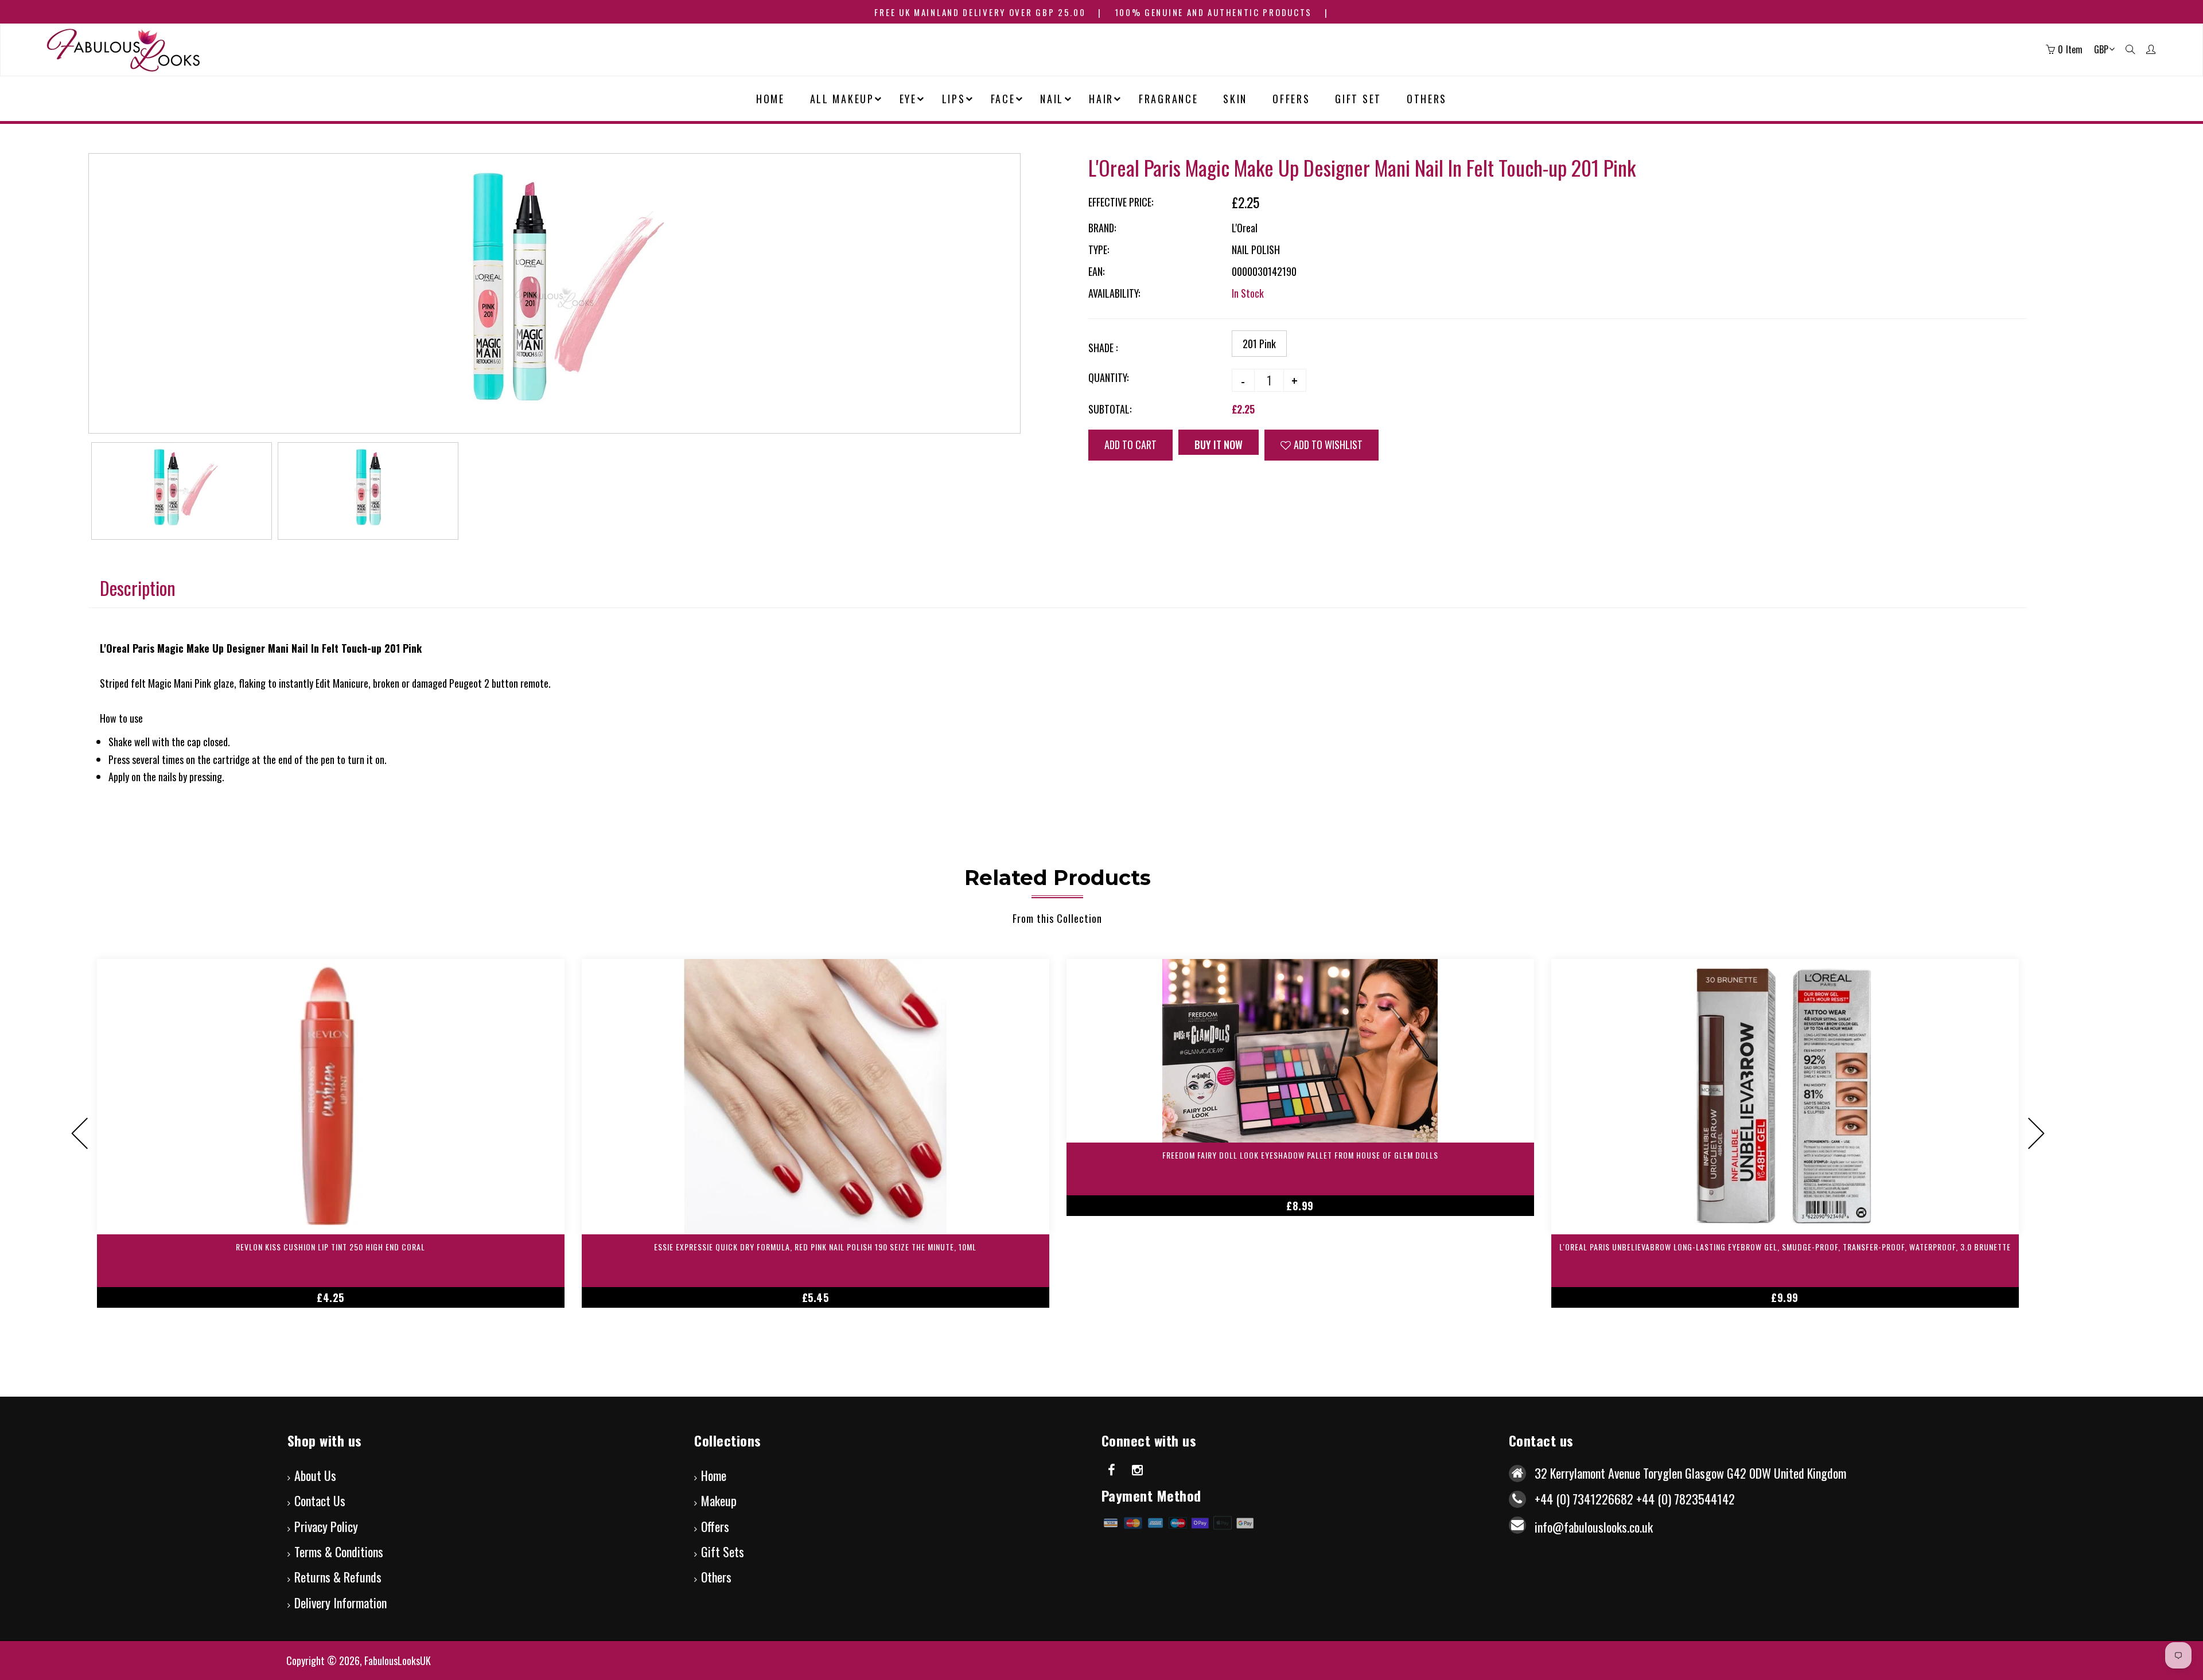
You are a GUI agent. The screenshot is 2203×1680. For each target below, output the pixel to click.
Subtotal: (1110, 409)
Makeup (719, 1500)
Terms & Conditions (339, 1552)
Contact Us (320, 1500)
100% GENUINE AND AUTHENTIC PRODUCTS (1214, 12)
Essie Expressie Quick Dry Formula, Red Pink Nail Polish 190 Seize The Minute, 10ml (815, 1247)
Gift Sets (723, 1552)
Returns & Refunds (338, 1577)
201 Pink (1259, 344)
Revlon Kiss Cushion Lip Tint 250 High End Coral (330, 1247)
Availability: (1114, 293)
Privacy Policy (326, 1526)
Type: (1099, 250)
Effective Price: (1121, 202)
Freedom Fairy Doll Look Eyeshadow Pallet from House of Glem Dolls (1300, 1155)
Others (716, 1577)
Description (138, 588)
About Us (315, 1475)
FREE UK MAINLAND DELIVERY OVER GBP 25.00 (980, 12)
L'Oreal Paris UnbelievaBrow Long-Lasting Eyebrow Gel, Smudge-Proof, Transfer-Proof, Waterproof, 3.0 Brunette (1785, 1247)
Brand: (1102, 228)
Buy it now (1219, 445)
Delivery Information (340, 1603)
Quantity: (1108, 377)
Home (714, 1475)
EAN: (1096, 271)
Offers (715, 1526)
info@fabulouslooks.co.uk (1594, 1527)
